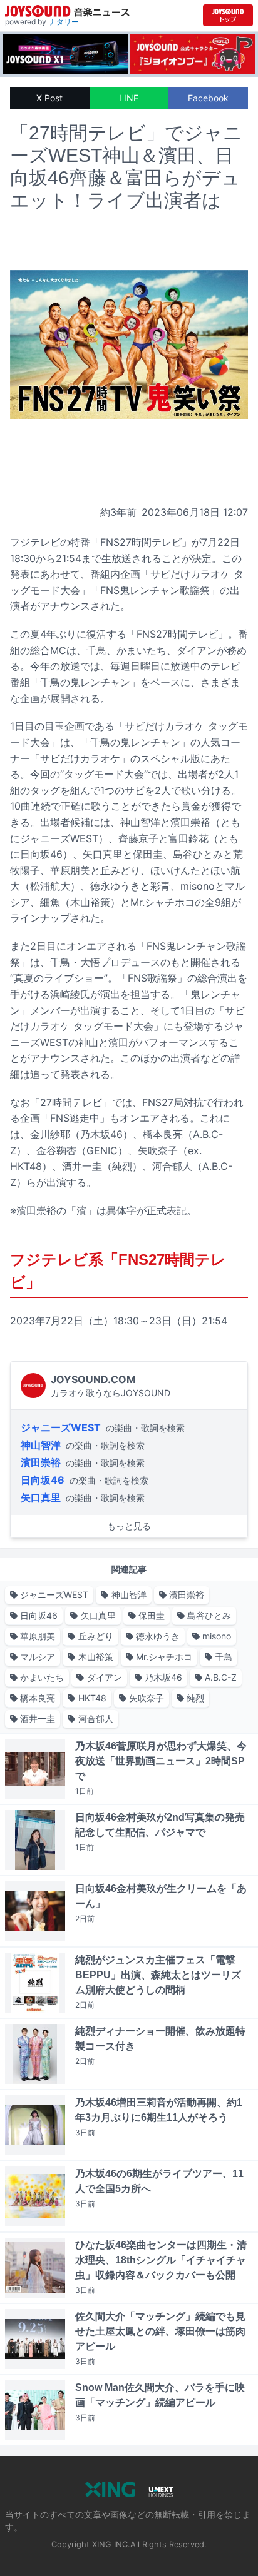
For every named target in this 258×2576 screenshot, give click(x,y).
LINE (129, 98)
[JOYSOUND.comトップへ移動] (228, 15)
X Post (49, 98)
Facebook (208, 98)
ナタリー (64, 22)
